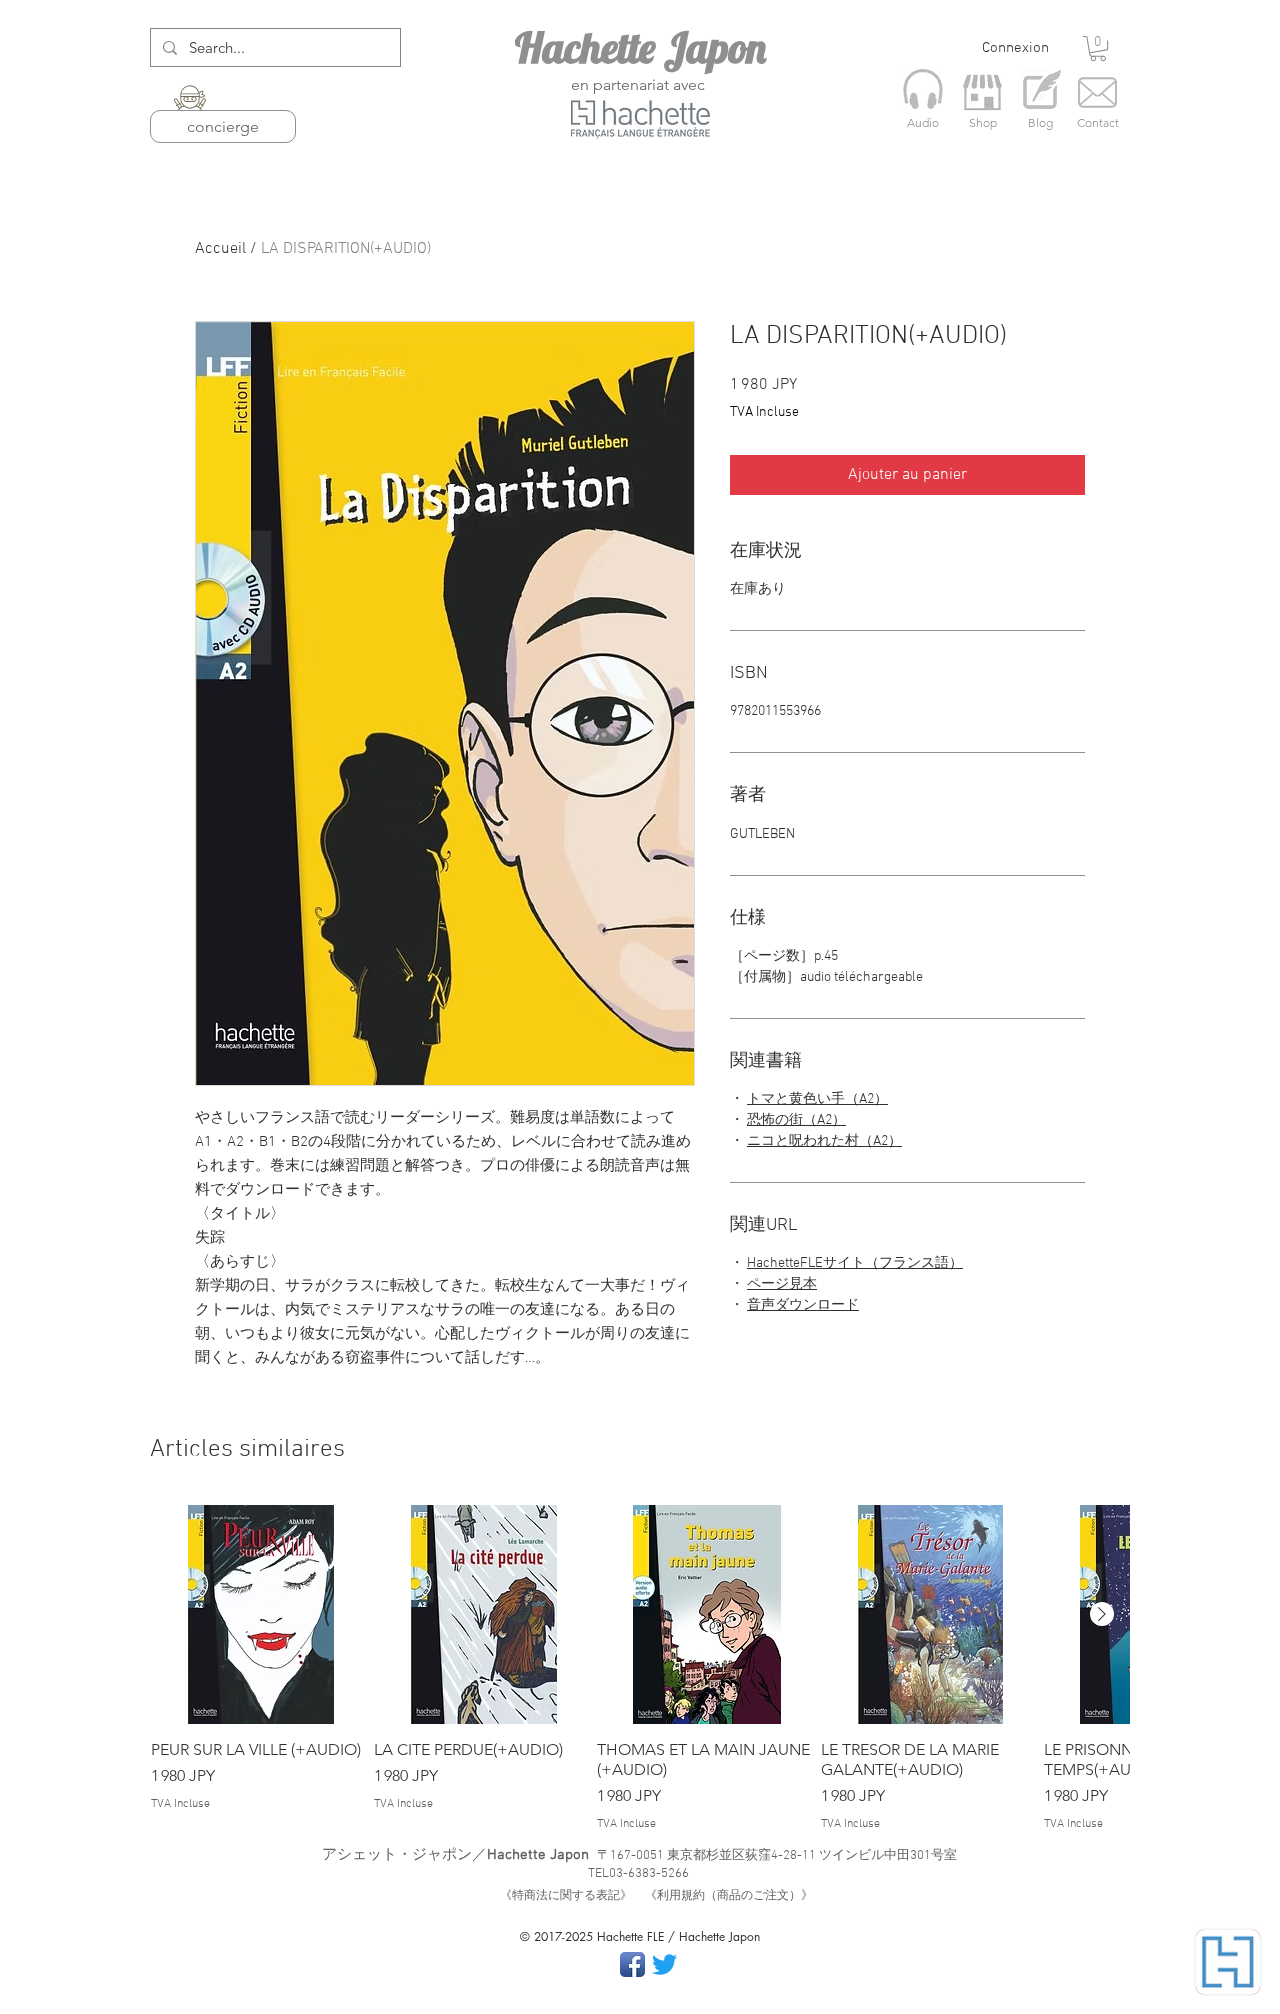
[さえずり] (664, 1964)
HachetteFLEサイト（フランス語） (855, 1263)
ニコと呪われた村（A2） (824, 1141)
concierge (223, 126)
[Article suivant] (1102, 1614)
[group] (640, 1669)
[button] (1098, 48)
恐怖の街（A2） (796, 1120)
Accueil (220, 249)
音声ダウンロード (803, 1305)
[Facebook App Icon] (632, 1964)
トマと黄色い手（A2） (817, 1099)
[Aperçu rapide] (260, 1614)
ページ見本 (782, 1284)
